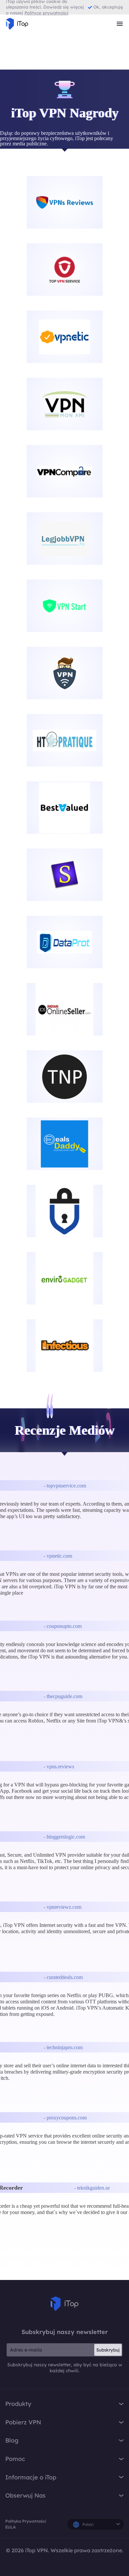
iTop (64, 2304)
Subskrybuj (108, 2350)
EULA (10, 2527)
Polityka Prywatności (26, 2521)
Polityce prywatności (46, 13)
